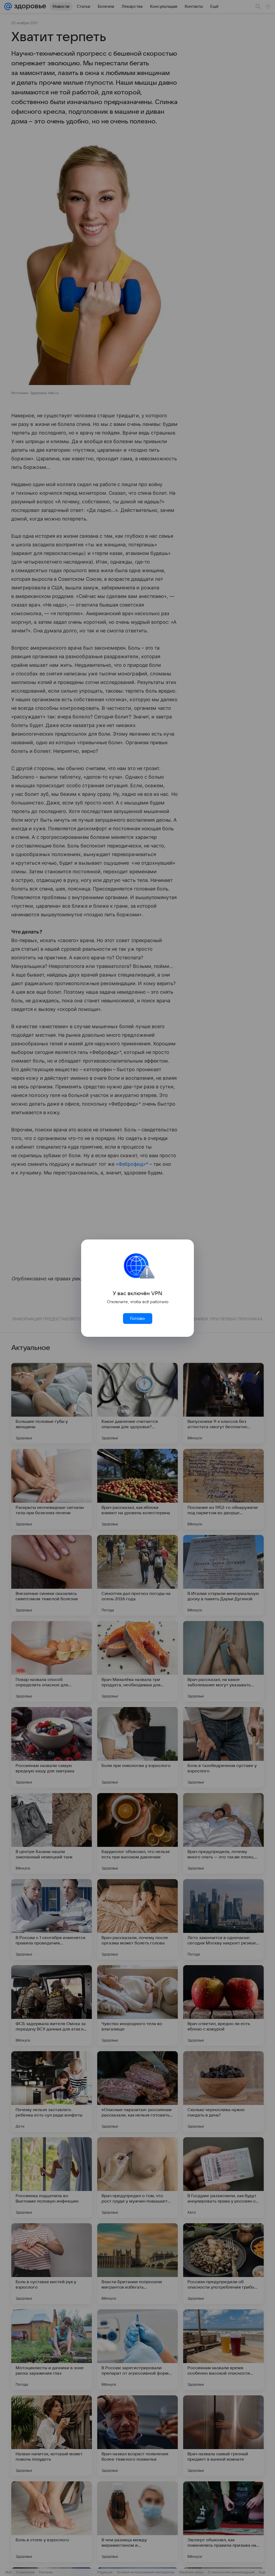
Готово (137, 1319)
